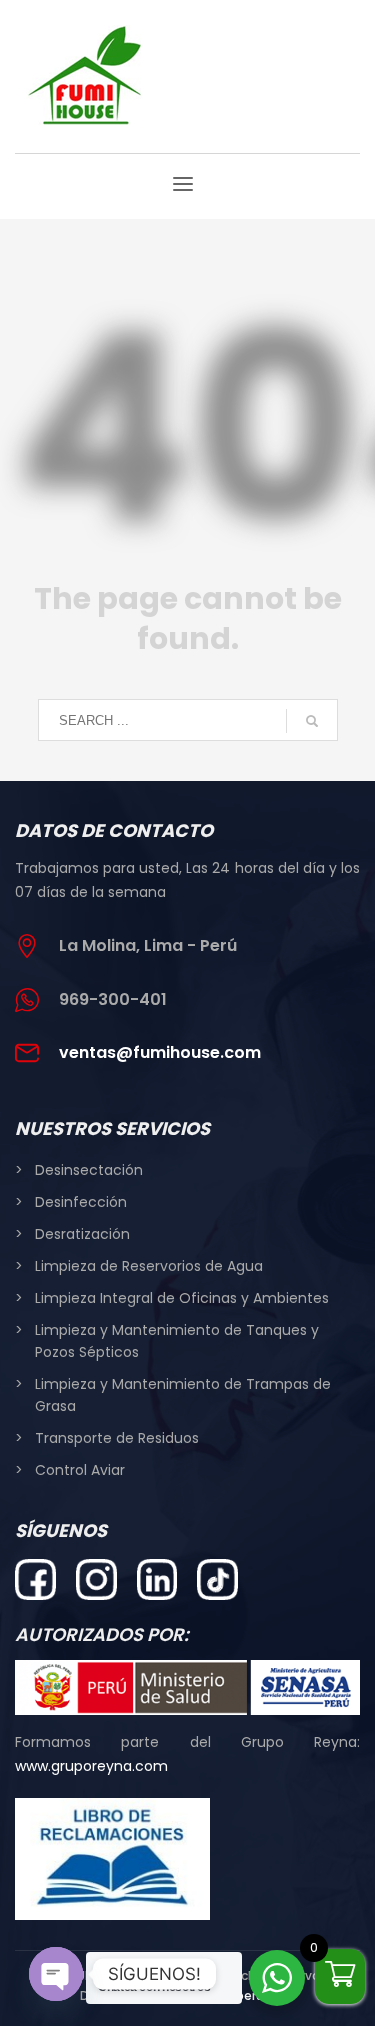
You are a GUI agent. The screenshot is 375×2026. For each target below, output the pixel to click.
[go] (312, 721)
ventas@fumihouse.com (160, 1052)
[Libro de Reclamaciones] (112, 1859)
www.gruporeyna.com (91, 1766)
